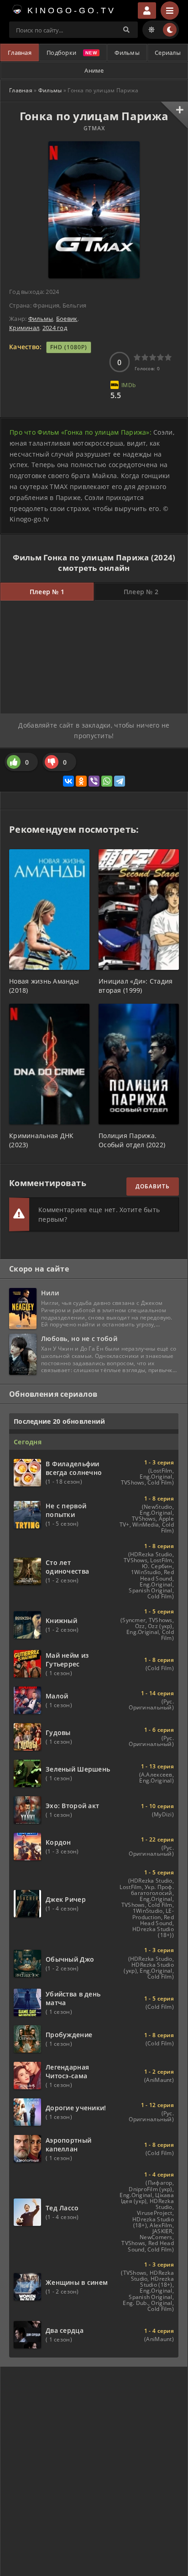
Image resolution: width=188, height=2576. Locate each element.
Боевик (67, 319)
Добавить (153, 1186)
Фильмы (127, 53)
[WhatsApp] (107, 781)
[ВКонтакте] (68, 781)
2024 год (55, 328)
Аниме (94, 70)
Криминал (24, 328)
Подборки (61, 53)
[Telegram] (120, 781)
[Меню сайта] (170, 11)
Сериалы (168, 53)
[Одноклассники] (81, 781)
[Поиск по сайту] (126, 30)
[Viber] (94, 781)
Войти (147, 11)
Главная (20, 53)
